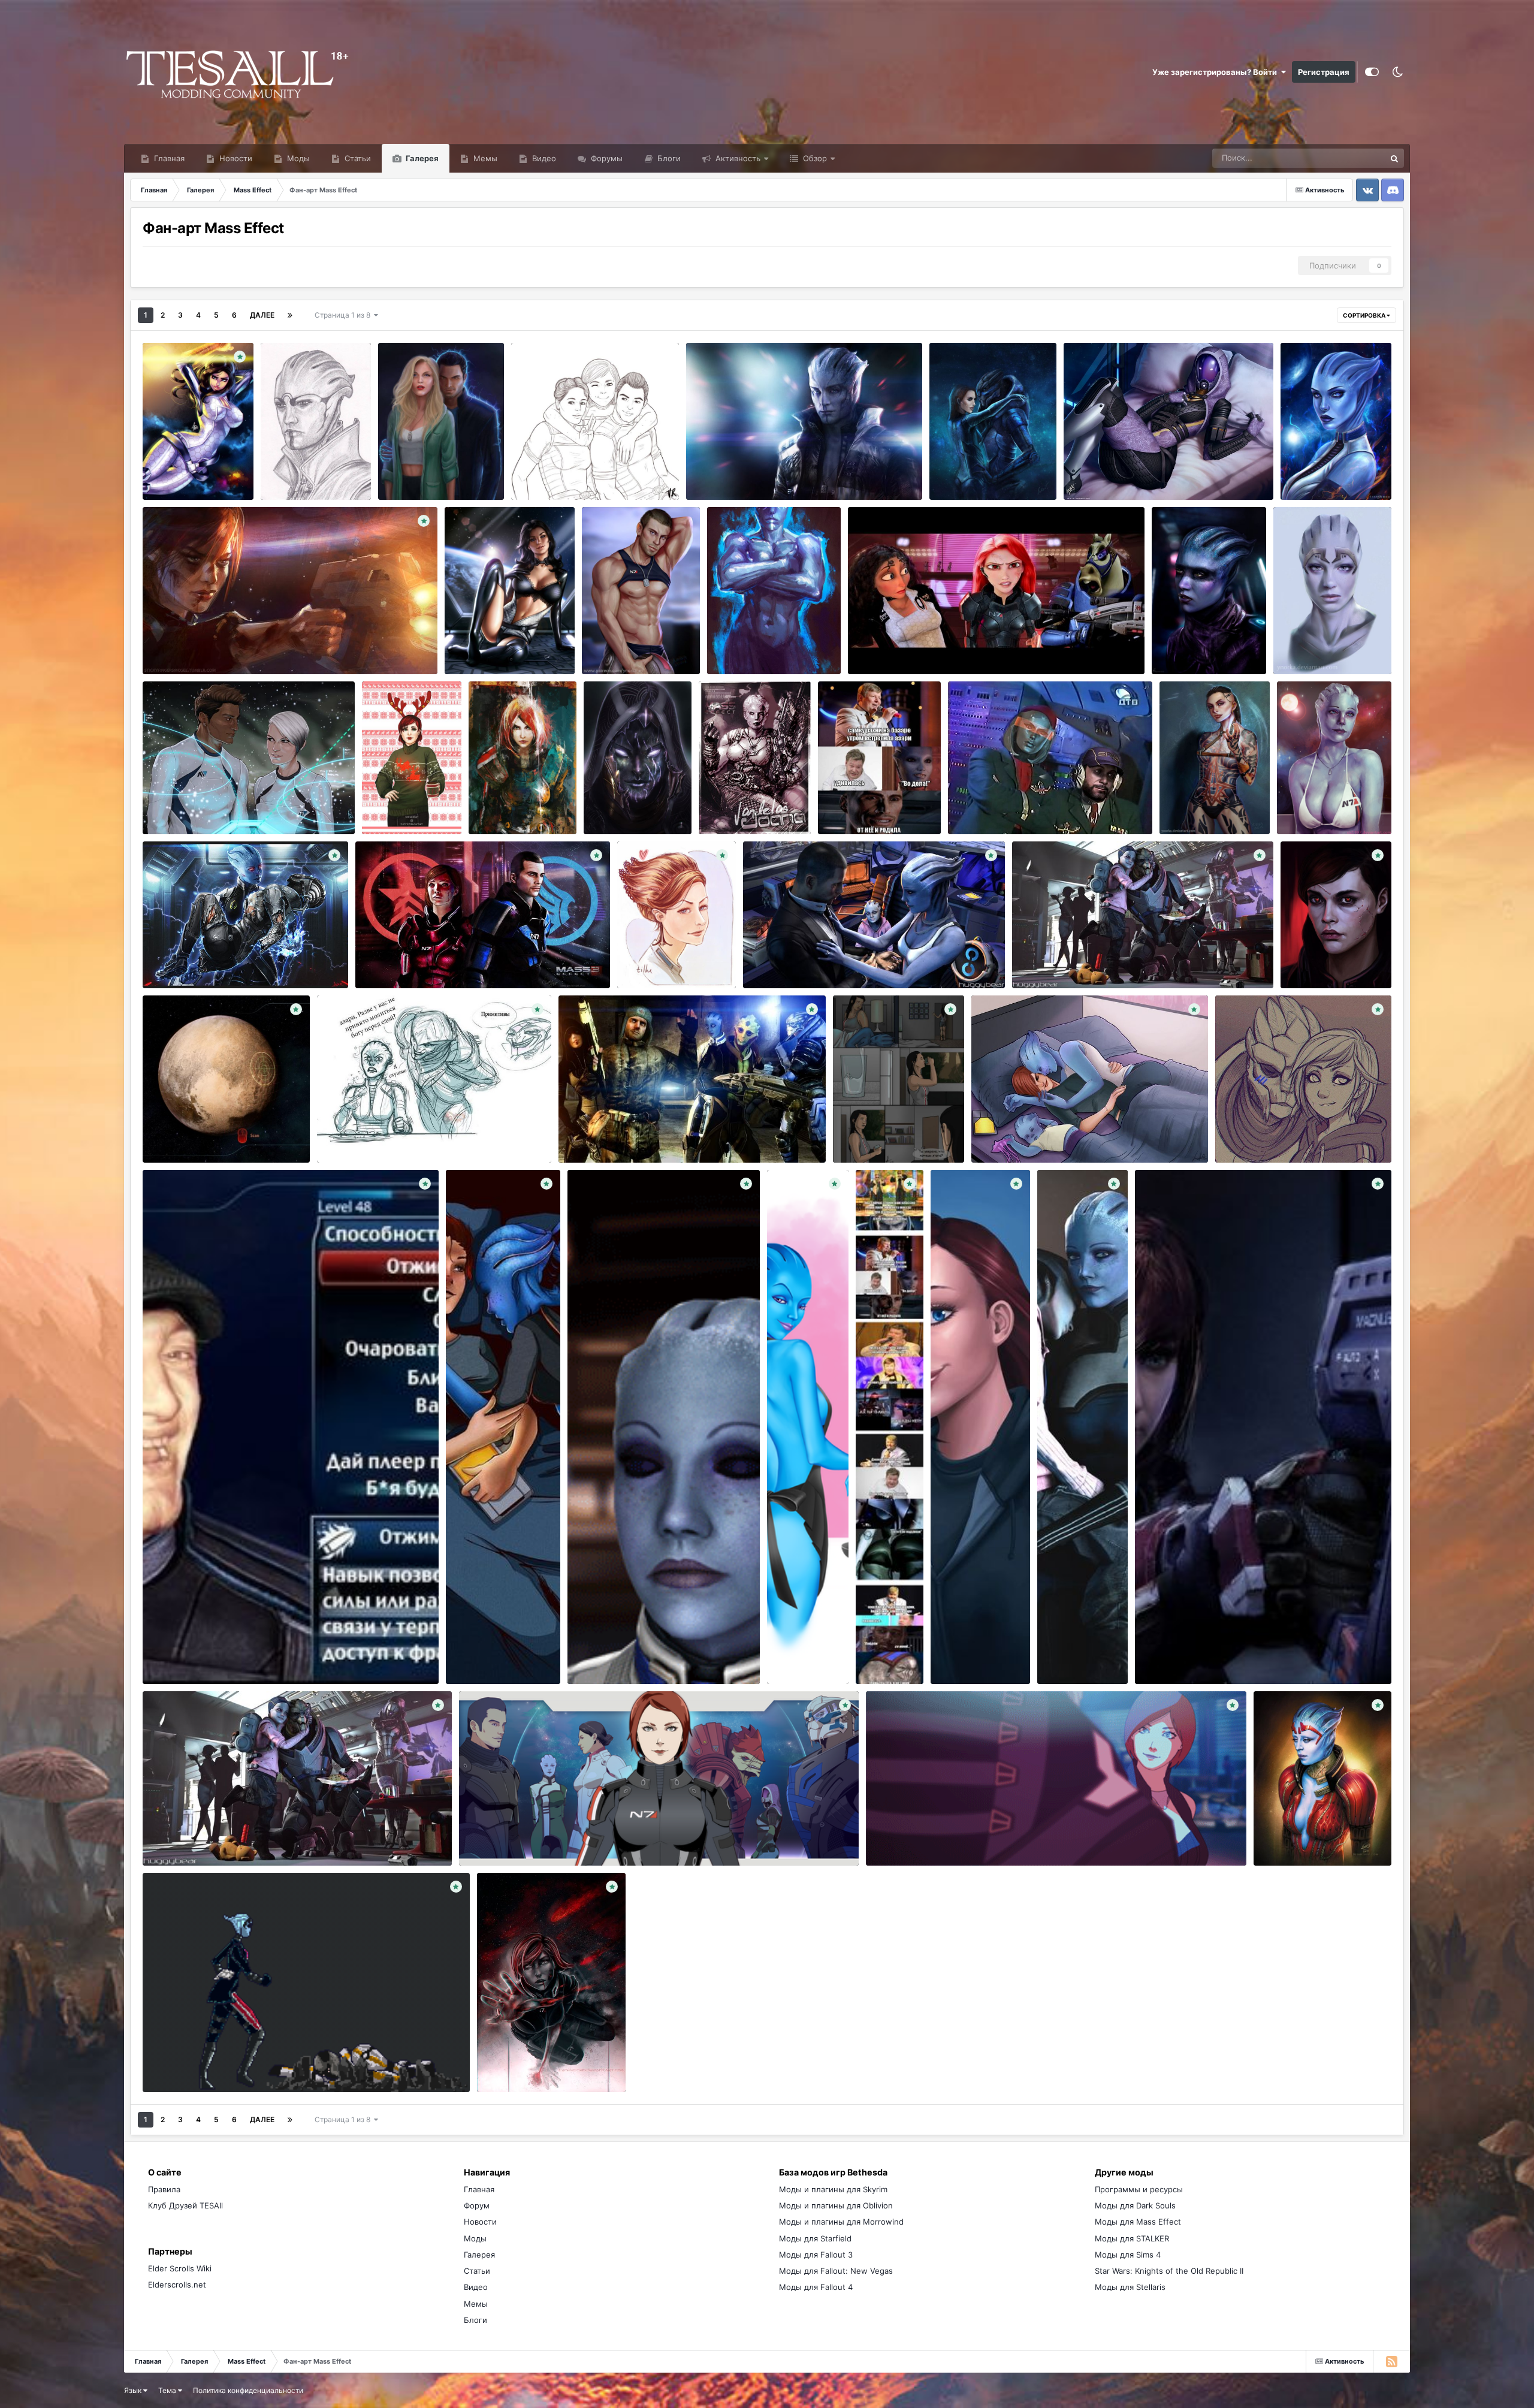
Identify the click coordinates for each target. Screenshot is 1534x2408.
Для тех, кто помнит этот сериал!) (1022, 806)
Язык (134, 2390)
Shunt (187, 974)
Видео (543, 158)
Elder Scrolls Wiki (180, 2268)
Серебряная (875, 808)
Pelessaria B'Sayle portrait (1207, 635)
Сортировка (1365, 315)
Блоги (668, 158)
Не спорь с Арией (303, 460)
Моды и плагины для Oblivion (836, 2205)
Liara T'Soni (1310, 460)
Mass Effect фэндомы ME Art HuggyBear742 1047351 (1121, 960)
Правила (164, 2189)
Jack (1176, 783)
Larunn (307, 474)
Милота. (1239, 1123)
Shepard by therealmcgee (199, 646)
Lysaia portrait (1307, 635)
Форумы (606, 158)
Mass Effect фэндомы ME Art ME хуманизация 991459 (674, 948)
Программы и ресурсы (1139, 2189)
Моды (297, 158)
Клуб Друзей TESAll (185, 2205)
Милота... (998, 1134)
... (844, 1123)
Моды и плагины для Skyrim (833, 2189)
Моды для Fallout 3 (816, 2255)
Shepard (492, 795)
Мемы (484, 158)
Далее (262, 315)
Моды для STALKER (1132, 2238)
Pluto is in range (180, 1134)
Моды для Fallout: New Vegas (836, 2271)
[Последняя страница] (290, 315)
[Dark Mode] (1397, 72)
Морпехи (537, 472)
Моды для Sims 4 (1128, 2255)
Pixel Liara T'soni (181, 2064)
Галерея (421, 158)
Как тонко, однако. (361, 1134)
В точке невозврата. (524, 2052)
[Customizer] (1372, 72)
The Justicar (1285, 1825)
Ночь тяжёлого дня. (493, 1644)
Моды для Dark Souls (1135, 2205)
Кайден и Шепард (421, 460)
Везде (1358, 158)
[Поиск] (1394, 158)
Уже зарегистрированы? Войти (1216, 72)
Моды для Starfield (815, 2238)
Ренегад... (1308, 949)
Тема (168, 2390)
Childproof (170, 1837)
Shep (947, 460)
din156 (188, 660)
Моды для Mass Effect (1138, 2222)
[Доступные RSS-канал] (1391, 2361)
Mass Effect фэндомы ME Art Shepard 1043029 (841, 960)
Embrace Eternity (608, 1656)
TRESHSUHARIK (621, 1149)
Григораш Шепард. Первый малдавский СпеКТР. (662, 1134)
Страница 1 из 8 (344, 315)
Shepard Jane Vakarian (762, 486)
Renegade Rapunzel (893, 646)
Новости (235, 158)
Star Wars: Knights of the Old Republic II (1169, 2271)
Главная (168, 158)
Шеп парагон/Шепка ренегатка (423, 960)
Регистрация (1324, 72)
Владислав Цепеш (386, 1149)
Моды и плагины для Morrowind (841, 2222)
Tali (1078, 472)
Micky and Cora (179, 806)
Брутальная (729, 795)
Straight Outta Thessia (1326, 795)
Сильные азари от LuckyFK (767, 635)
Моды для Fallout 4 (816, 2287)
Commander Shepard (629, 635)
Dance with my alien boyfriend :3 (934, 1837)
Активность (737, 158)
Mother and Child (1077, 1633)
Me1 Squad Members (506, 1837)
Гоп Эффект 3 (177, 1656)
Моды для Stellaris (1130, 2287)
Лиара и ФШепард (185, 960)
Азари (706, 472)
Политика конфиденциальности (248, 2390)
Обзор (814, 158)
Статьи (357, 158)
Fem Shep (1161, 1656)
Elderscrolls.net (177, 2285)
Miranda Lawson (181, 460)
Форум (477, 2205)
